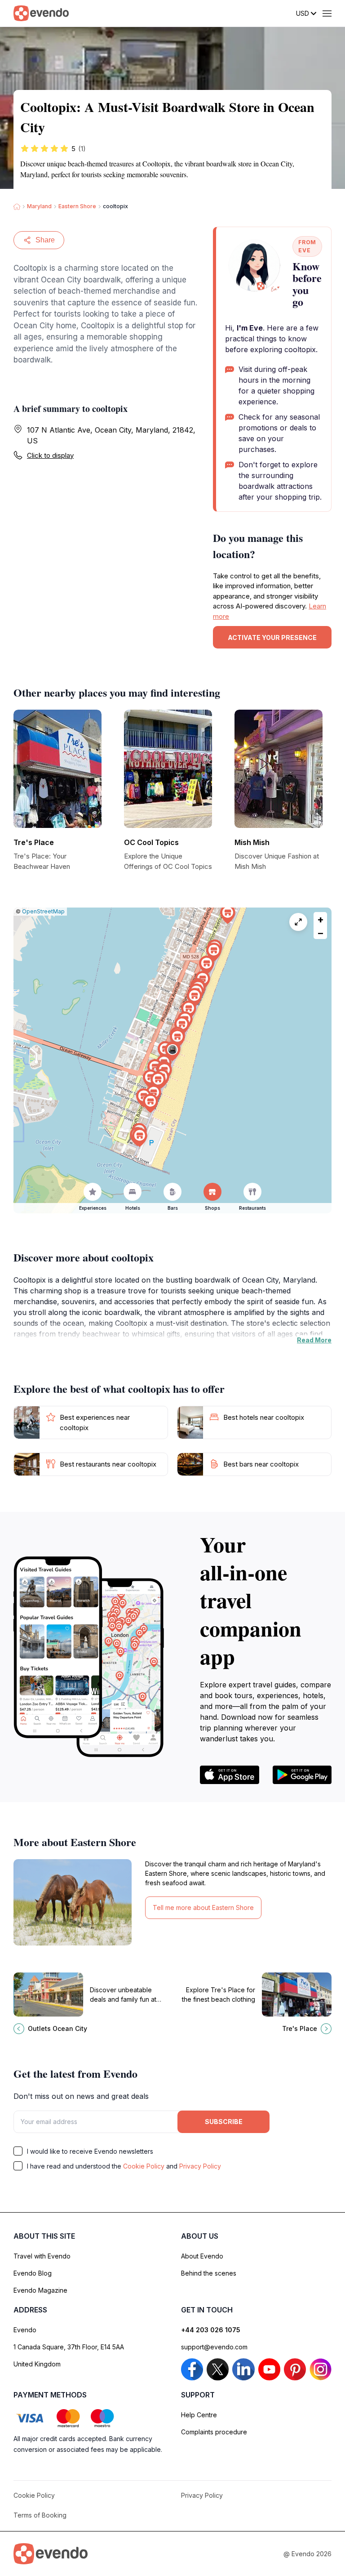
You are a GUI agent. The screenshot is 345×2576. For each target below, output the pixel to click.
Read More (314, 1340)
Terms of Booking (40, 2515)
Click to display (50, 455)
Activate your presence (272, 637)
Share (45, 240)
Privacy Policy (200, 2166)
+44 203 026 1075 (211, 2330)
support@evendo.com (214, 2347)
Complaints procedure (214, 2432)
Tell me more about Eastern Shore (203, 1907)
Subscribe (224, 2122)
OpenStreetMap (43, 911)
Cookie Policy (144, 2166)
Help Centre (199, 2415)
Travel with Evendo (42, 2256)
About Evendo (202, 2256)
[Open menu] (327, 13)
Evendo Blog (33, 2273)
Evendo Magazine (40, 2290)
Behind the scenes (209, 2273)
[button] (172, 1052)
